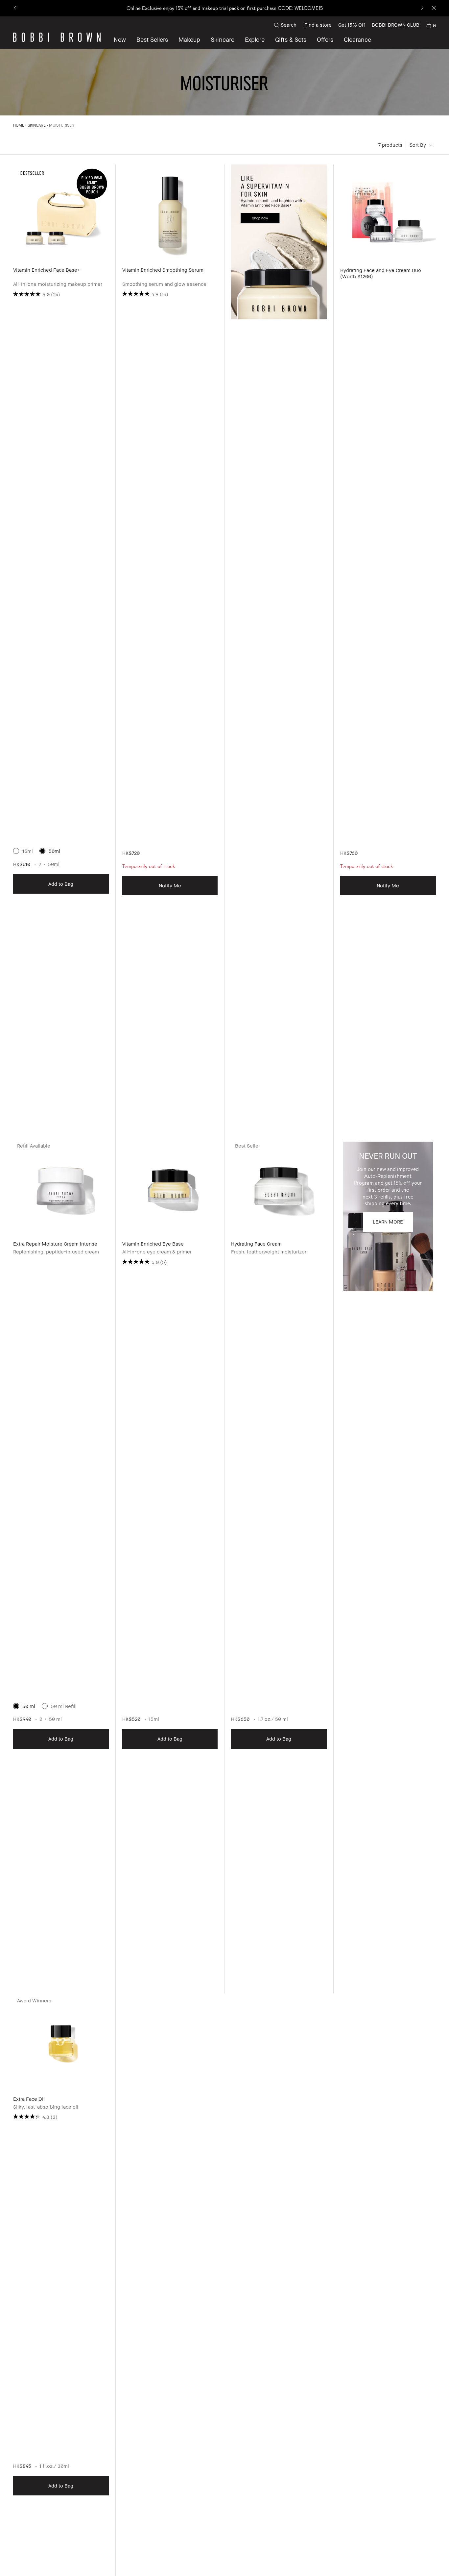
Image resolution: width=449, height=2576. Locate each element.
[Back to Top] (426, 2559)
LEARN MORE (388, 1222)
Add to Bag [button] (61, 884)
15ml (28, 851)
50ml (54, 851)
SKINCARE (37, 125)
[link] (431, 25)
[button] (255, 39)
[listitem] (61, 652)
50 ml (29, 1706)
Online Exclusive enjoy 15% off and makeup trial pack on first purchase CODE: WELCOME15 (225, 8)
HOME (19, 125)
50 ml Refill (64, 1706)
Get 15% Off (352, 25)
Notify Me (170, 885)
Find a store (318, 25)
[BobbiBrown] (57, 37)
